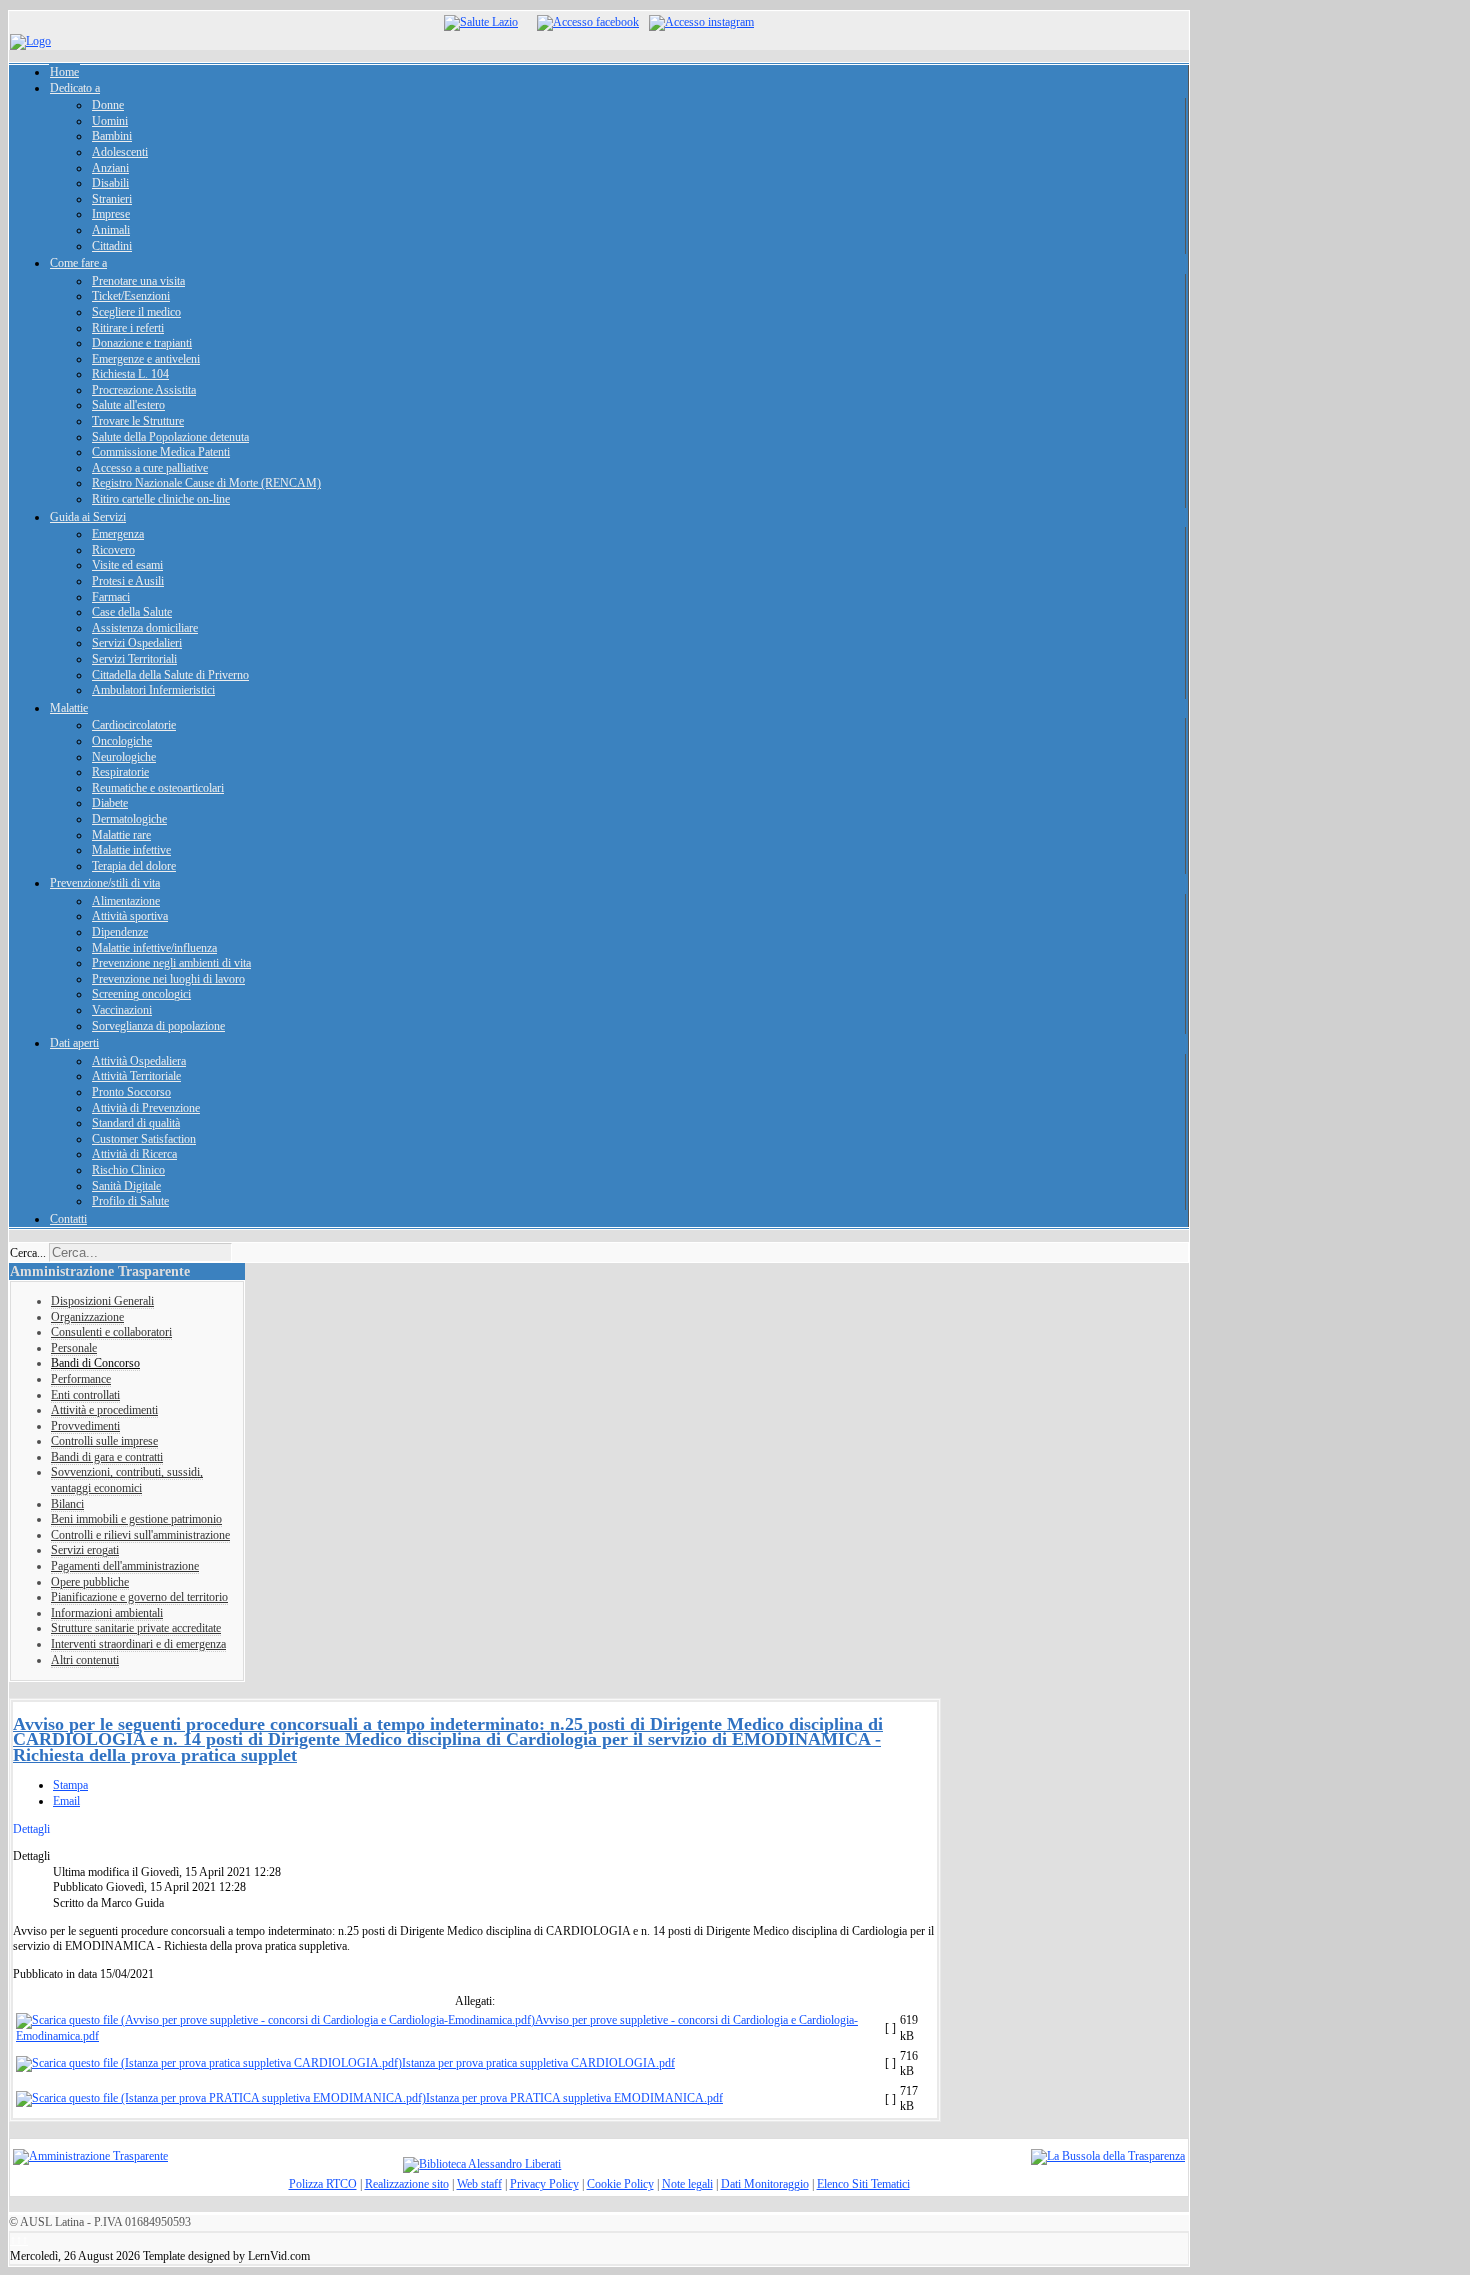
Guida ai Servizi (88, 517)
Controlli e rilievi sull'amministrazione (140, 1535)
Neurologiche (124, 757)
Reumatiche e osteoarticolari (158, 788)
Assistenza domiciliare (145, 628)
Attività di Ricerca (134, 1154)
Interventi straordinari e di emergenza (138, 1644)
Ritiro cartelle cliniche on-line (161, 499)
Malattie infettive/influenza (154, 948)
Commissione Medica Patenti (161, 452)
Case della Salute (132, 612)
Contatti (68, 1219)
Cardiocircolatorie (134, 725)
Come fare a (78, 263)
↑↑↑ (19, 2240)
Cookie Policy (620, 2184)
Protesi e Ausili (128, 581)
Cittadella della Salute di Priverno (170, 675)
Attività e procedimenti (104, 1410)
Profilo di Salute (130, 1201)
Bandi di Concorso (95, 1363)
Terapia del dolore (134, 866)
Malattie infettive (131, 850)
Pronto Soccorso (131, 1092)
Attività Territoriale (136, 1076)
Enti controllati (85, 1395)
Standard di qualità (136, 1123)
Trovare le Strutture (138, 421)
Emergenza (118, 534)
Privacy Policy (544, 2184)
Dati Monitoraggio (765, 2184)
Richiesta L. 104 (130, 374)
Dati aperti (74, 1043)
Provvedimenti (85, 1426)
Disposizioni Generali (102, 1301)
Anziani (110, 168)
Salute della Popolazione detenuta (170, 437)
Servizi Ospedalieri (137, 643)
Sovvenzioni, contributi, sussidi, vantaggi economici (127, 1480)
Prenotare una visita (138, 281)
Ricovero (113, 550)
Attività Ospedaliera (139, 1061)
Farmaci (111, 597)
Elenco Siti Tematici (863, 2184)
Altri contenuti (85, 1660)
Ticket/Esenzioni (131, 296)
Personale (74, 1348)
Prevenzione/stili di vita (105, 883)
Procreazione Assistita (144, 390)
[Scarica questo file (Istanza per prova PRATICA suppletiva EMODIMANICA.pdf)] (221, 2098)
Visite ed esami (127, 565)
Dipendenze (120, 932)
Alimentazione (126, 901)
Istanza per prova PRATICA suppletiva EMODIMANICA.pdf (574, 2098)
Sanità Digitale (126, 1186)
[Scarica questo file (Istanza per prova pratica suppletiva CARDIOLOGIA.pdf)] (209, 2063)
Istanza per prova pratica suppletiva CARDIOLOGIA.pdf (538, 2063)
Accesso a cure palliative (150, 468)
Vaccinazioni (122, 1010)
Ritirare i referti (128, 328)
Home (64, 72)
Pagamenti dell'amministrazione (125, 1566)
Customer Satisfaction (144, 1139)
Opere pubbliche (90, 1582)
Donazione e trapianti (142, 343)
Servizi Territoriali (134, 659)
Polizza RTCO (323, 2184)
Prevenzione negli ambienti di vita (171, 963)
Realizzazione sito (407, 2184)
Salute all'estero (128, 405)
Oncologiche (122, 741)
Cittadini (112, 246)
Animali (111, 230)
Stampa (70, 1785)
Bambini (112, 136)
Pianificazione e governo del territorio (139, 1597)
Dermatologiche (129, 819)
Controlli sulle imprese (104, 1441)
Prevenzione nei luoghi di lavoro (168, 979)
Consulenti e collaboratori (111, 1332)
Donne (108, 105)
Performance (81, 1379)
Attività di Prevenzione (146, 1108)
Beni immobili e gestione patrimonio (136, 1519)
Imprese (111, 214)
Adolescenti (120, 152)
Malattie (69, 708)
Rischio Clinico (128, 1170)
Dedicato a (75, 88)
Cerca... (28, 1253)
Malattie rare (121, 835)
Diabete (110, 803)
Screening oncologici (141, 994)
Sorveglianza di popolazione (158, 1026)
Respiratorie (120, 772)
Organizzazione (87, 1317)
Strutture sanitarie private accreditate (136, 1628)
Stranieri (112, 199)
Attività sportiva (130, 916)
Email (66, 1801)
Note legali (687, 2184)
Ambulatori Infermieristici (153, 690)
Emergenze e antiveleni (146, 359)
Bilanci (67, 1504)
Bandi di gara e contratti (107, 1457)
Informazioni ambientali (107, 1613)
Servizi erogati (85, 1550)
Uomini (110, 121)
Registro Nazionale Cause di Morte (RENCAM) (206, 483)
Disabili (110, 183)
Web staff (479, 2184)
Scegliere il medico (136, 312)
